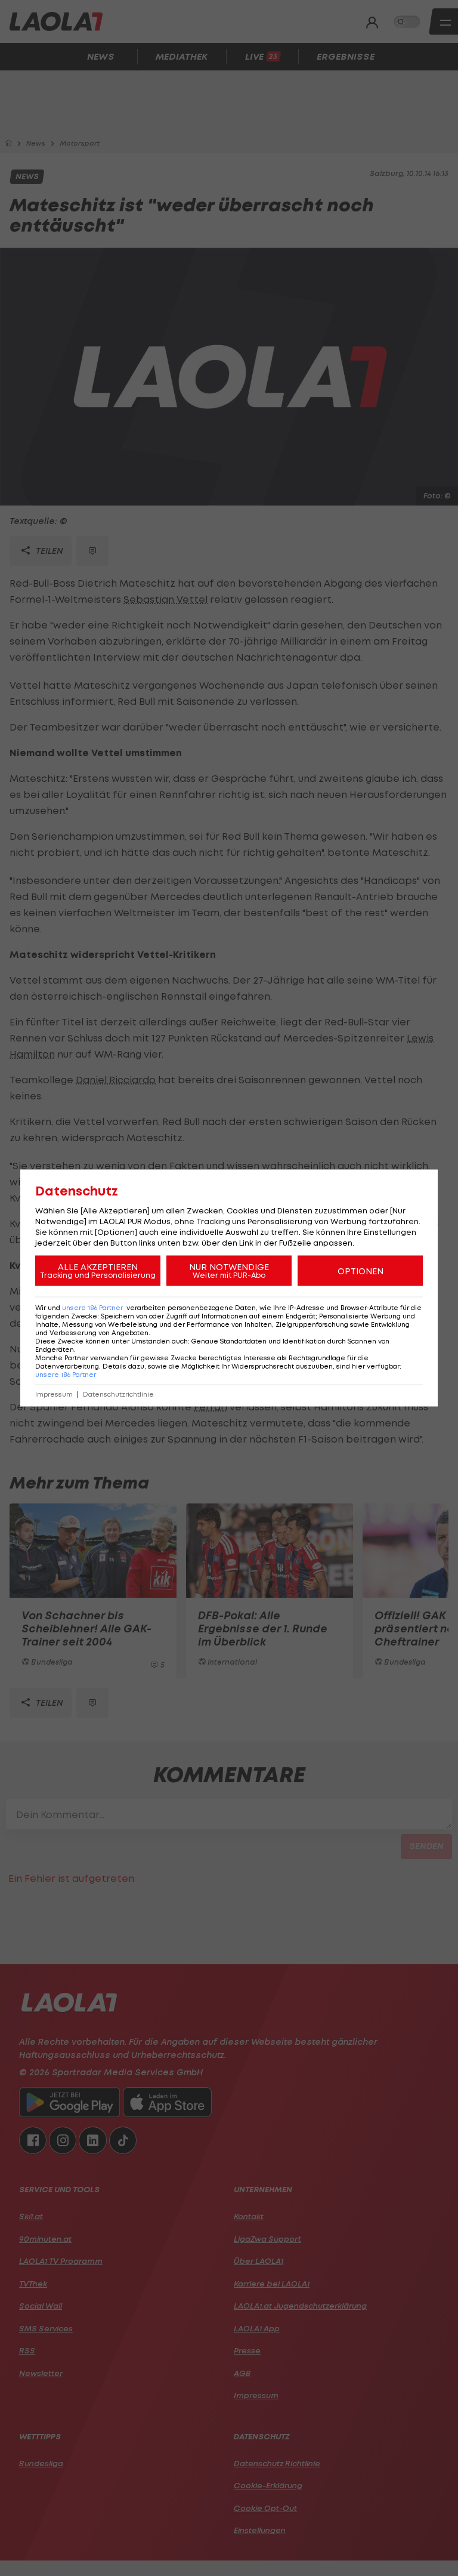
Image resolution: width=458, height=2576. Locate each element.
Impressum (54, 1395)
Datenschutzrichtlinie (118, 1395)
